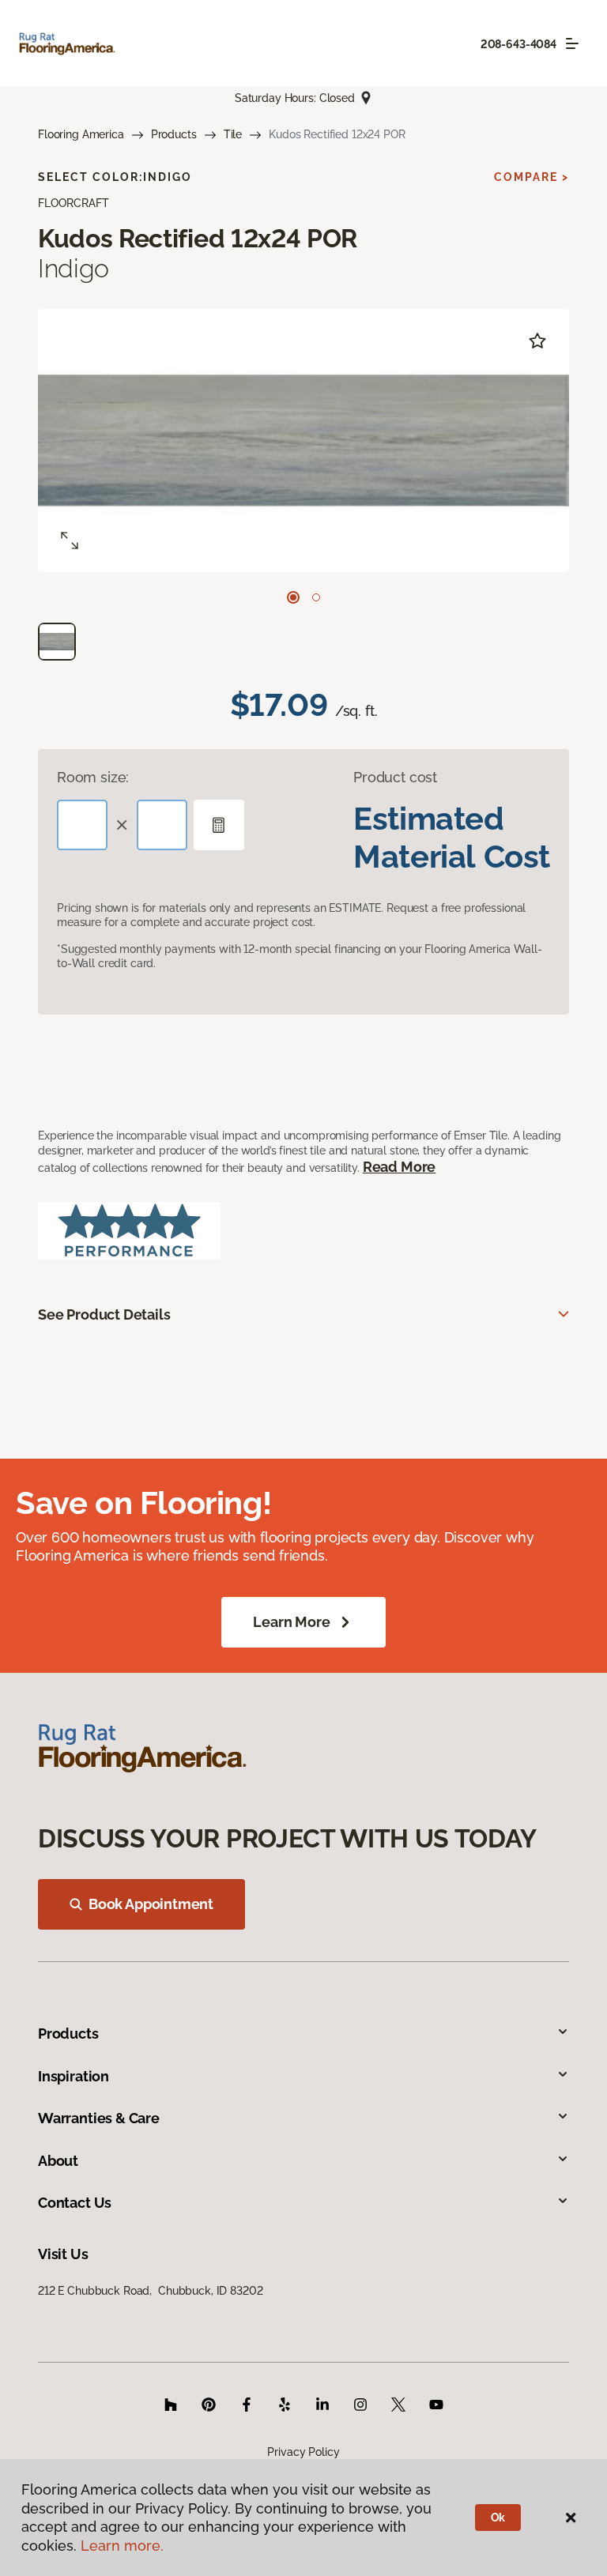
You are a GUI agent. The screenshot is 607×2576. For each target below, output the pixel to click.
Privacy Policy (303, 2452)
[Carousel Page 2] (316, 597)
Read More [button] (399, 1167)
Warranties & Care (99, 2118)
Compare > (532, 177)
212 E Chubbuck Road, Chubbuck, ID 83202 (150, 2291)
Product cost (395, 777)
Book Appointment (151, 1904)
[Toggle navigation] (572, 43)
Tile (233, 134)
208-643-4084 (518, 44)
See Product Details (104, 1314)
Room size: (93, 777)
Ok (498, 2518)
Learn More (291, 1622)
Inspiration (74, 2076)
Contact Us (75, 2203)
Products (174, 134)
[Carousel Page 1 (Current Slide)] (293, 597)
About (58, 2161)
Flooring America (81, 134)
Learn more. (122, 2546)
